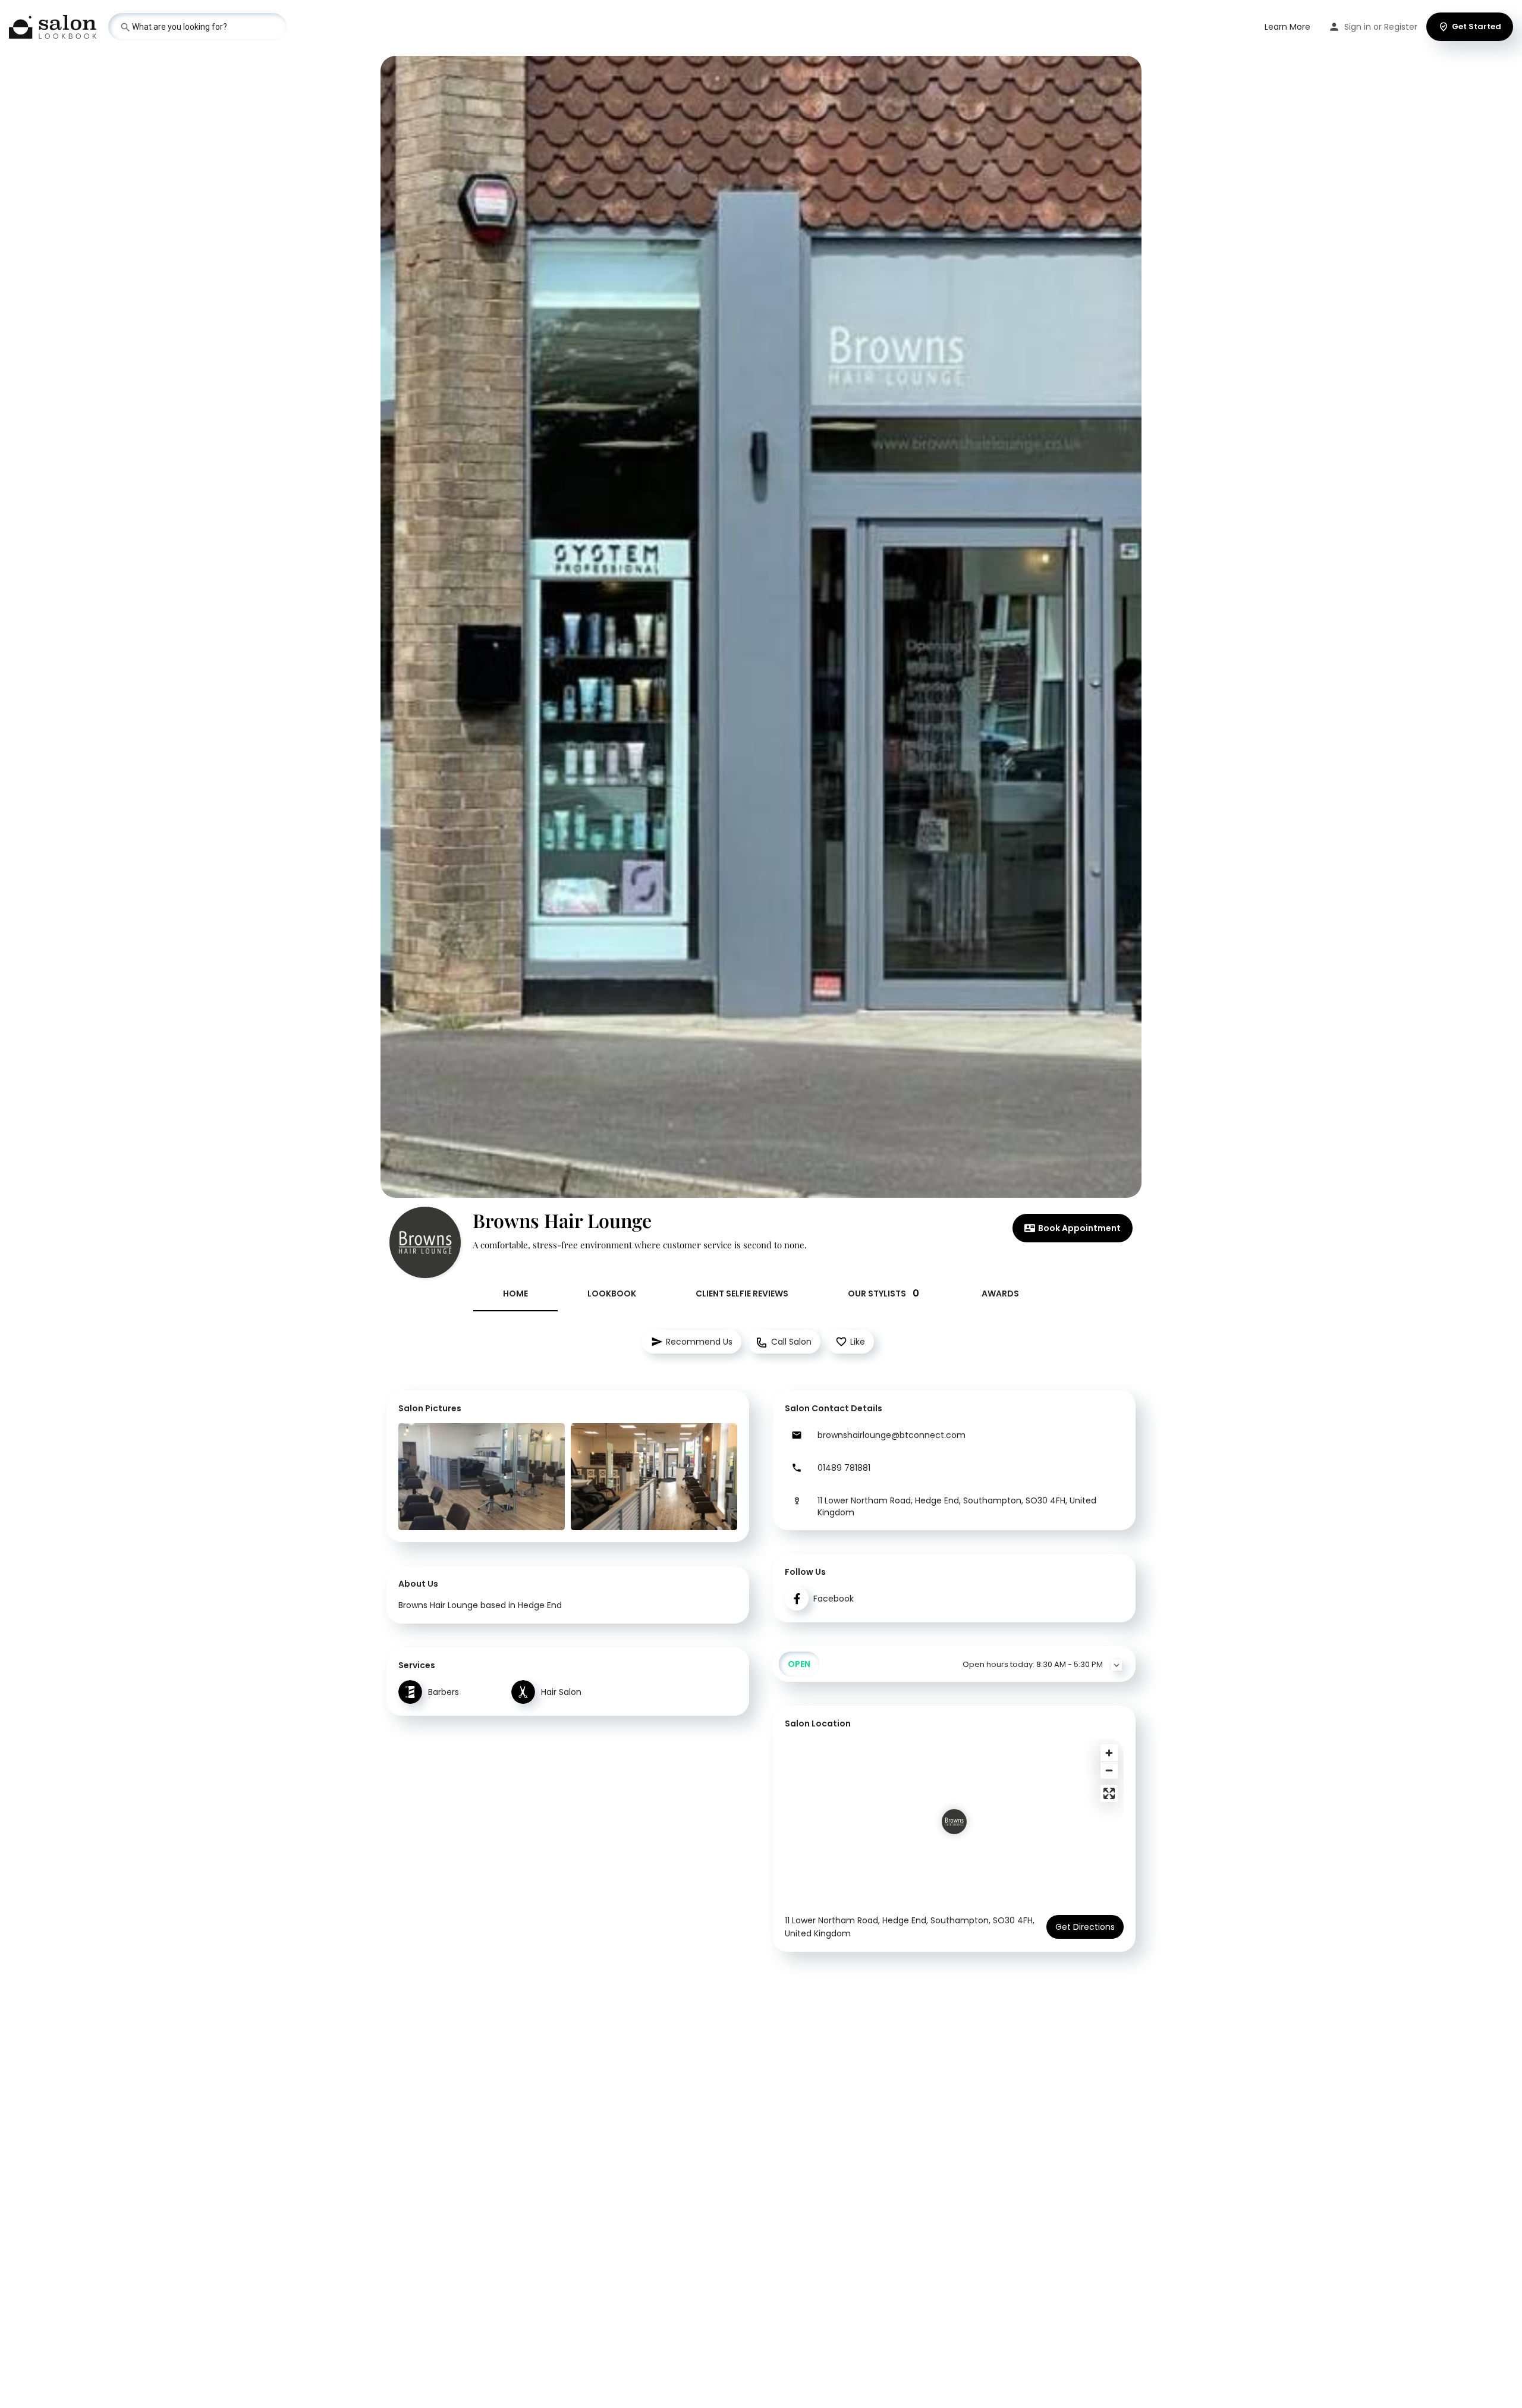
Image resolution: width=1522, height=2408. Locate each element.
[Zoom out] (1109, 1770)
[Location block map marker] (954, 1822)
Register (1401, 27)
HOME (515, 1294)
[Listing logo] (425, 1242)
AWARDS (1000, 1294)
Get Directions (1085, 1927)
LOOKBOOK (612, 1294)
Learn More (1287, 27)
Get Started (1477, 26)
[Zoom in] (1109, 1753)
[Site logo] (54, 26)
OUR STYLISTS (883, 1293)
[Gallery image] (482, 1477)
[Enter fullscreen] (1109, 1793)
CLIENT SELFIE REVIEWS (742, 1294)
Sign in (1358, 27)
